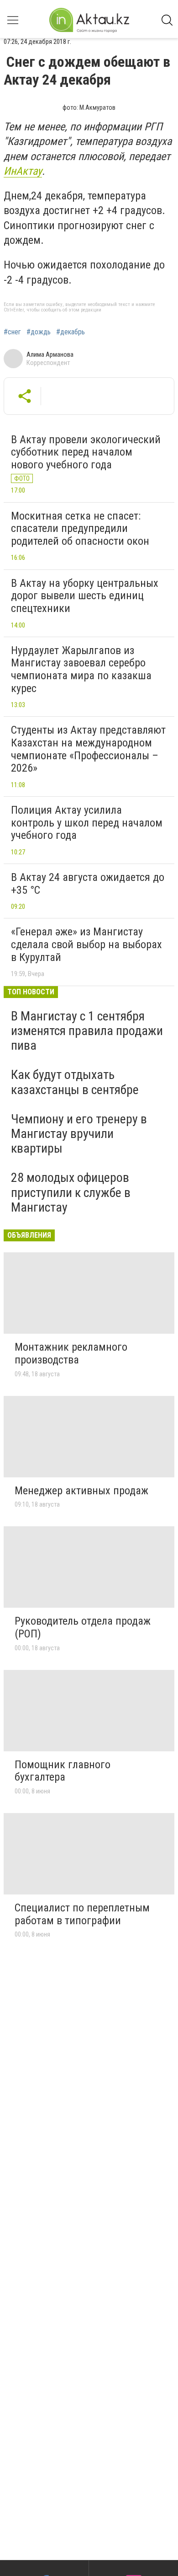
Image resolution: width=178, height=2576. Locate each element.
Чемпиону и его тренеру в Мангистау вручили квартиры (79, 1134)
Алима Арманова (50, 354)
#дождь (39, 332)
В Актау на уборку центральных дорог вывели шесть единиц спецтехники (85, 596)
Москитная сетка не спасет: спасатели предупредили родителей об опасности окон (80, 529)
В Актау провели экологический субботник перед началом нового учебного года (86, 452)
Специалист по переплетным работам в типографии (82, 1914)
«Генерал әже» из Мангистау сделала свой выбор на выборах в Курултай (86, 944)
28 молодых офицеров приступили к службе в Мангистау (71, 1192)
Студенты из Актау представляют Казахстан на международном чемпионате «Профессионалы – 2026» (88, 749)
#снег (12, 332)
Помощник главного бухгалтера (63, 1771)
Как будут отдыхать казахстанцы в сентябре (75, 1082)
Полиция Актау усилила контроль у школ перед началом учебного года (87, 823)
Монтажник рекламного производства (71, 1353)
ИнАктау (23, 171)
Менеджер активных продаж (81, 1491)
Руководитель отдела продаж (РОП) (83, 1627)
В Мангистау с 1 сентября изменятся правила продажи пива (87, 1031)
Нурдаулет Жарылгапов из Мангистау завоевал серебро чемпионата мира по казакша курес (81, 669)
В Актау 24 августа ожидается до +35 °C (88, 884)
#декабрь (71, 332)
